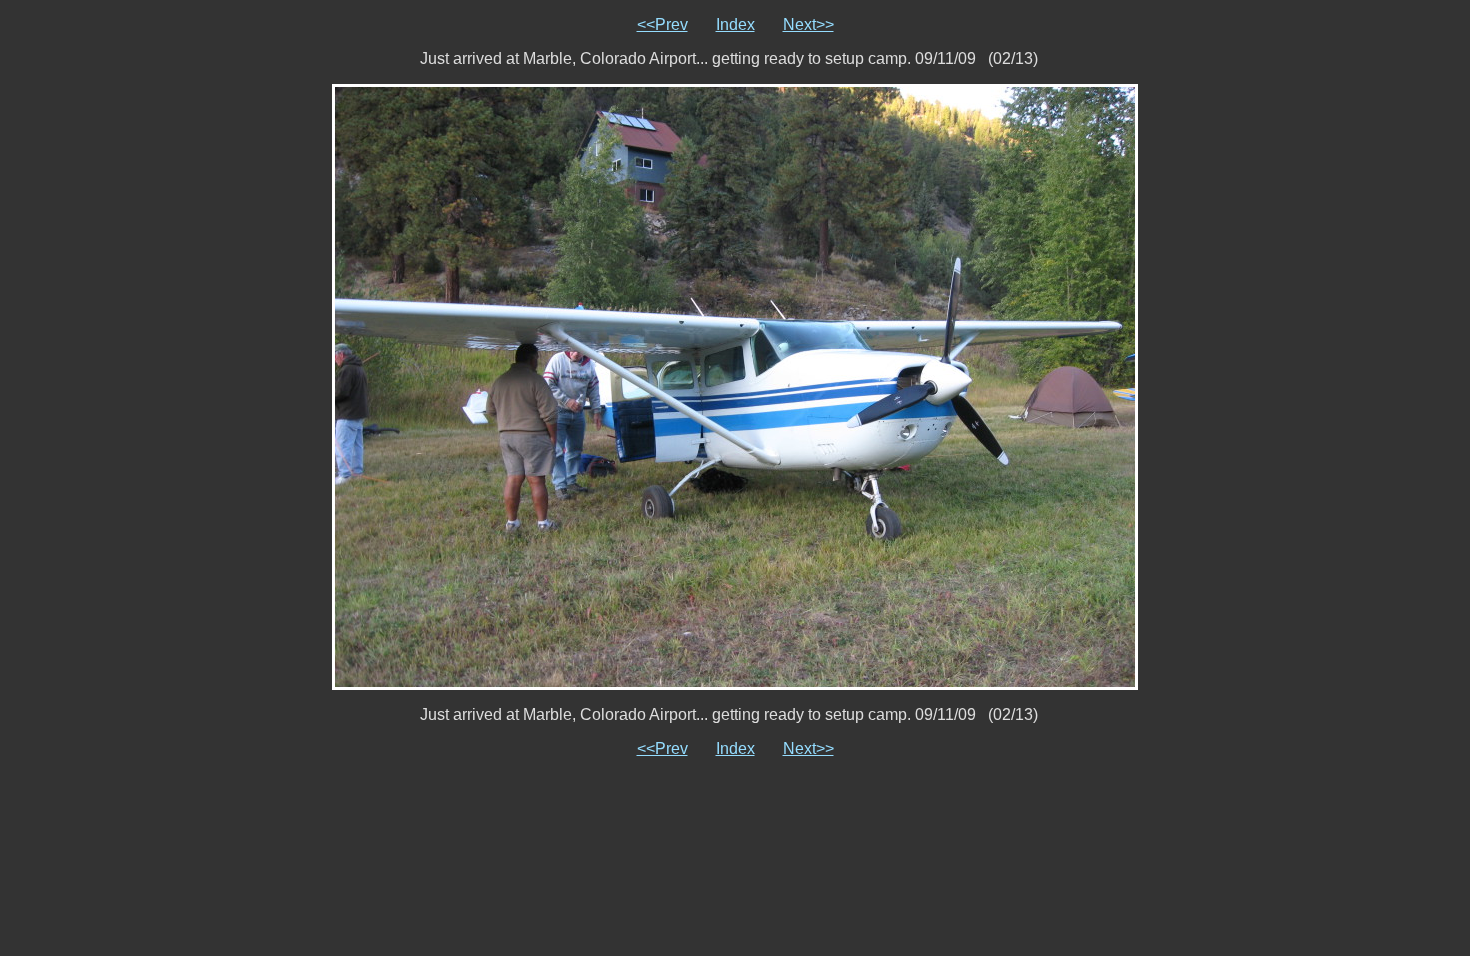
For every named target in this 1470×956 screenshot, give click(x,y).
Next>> (808, 24)
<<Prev (662, 24)
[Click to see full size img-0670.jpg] (735, 385)
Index (735, 24)
